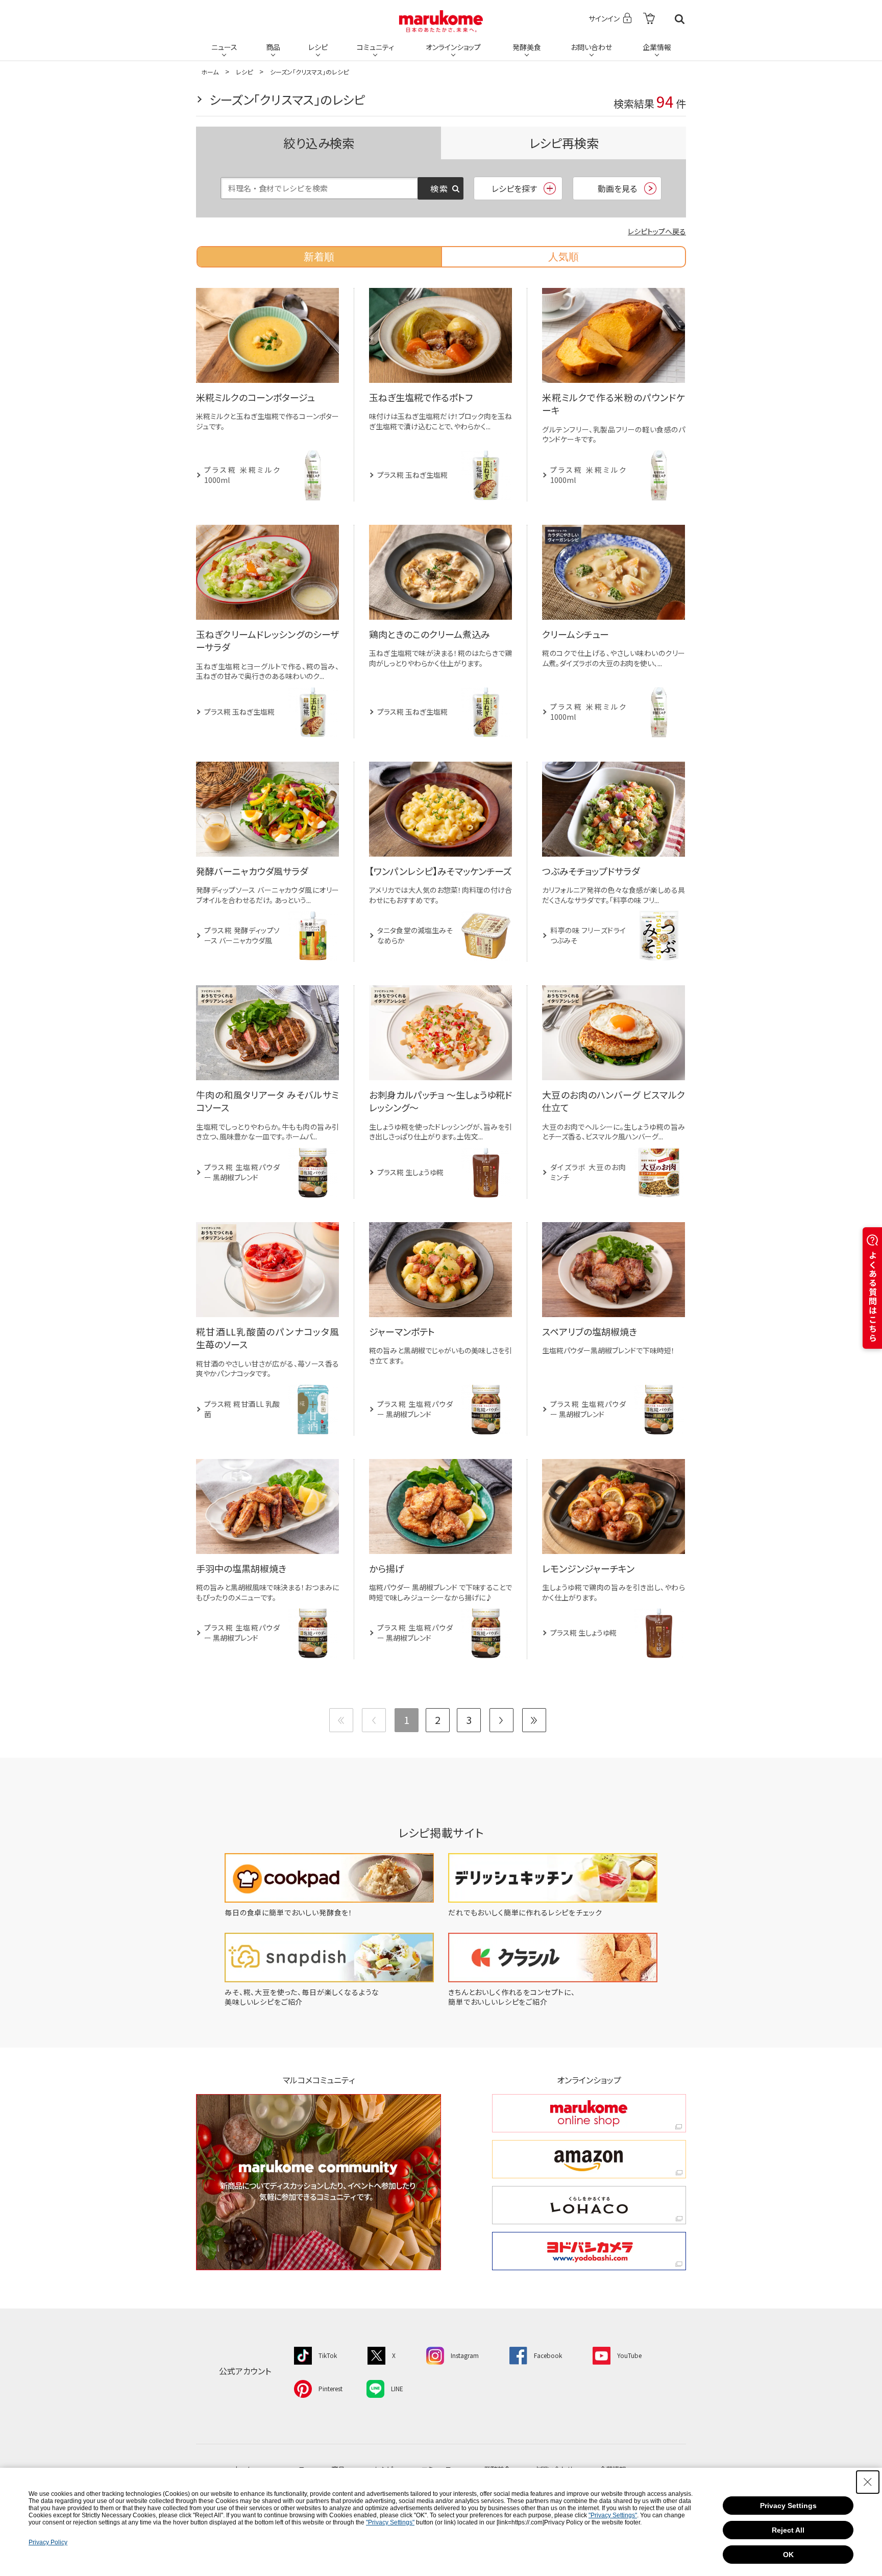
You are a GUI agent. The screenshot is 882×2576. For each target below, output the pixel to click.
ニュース (224, 47)
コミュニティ (375, 47)
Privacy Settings (788, 2506)
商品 (273, 47)
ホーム (210, 72)
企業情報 (657, 47)
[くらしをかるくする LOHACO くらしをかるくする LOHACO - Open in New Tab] (589, 2205)
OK (788, 2555)
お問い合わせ (591, 47)
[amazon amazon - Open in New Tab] (589, 2159)
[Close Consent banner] (868, 2482)
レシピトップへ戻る (657, 231)
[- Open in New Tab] (649, 19)
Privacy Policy (48, 2542)
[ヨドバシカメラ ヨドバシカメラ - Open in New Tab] (589, 2251)
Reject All (788, 2530)
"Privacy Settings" (613, 2515)
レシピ (318, 47)
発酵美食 (527, 47)
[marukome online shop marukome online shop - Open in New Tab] (589, 2113)
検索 (680, 19)
